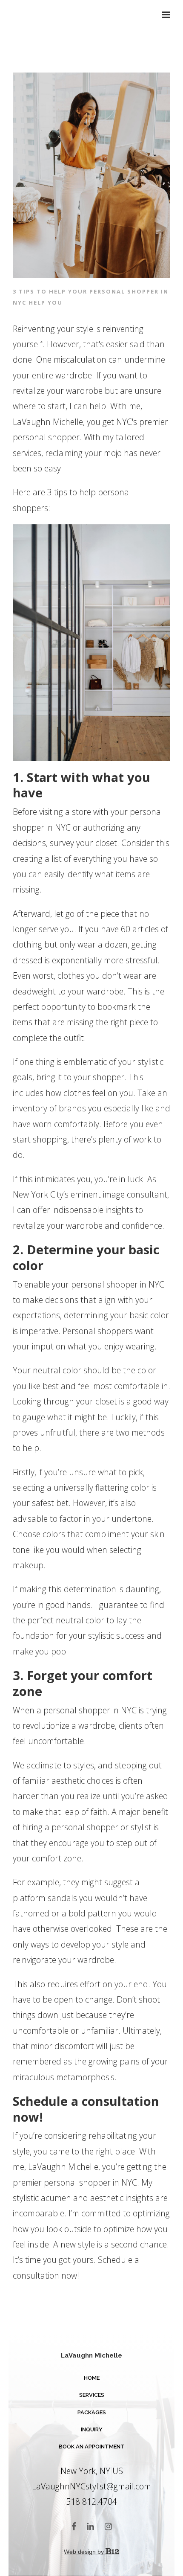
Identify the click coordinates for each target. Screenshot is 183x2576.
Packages (92, 2412)
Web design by (85, 2552)
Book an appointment (92, 2447)
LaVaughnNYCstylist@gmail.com (91, 2486)
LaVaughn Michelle (91, 2355)
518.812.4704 (91, 2502)
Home (92, 2378)
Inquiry (92, 2429)
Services (92, 2395)
